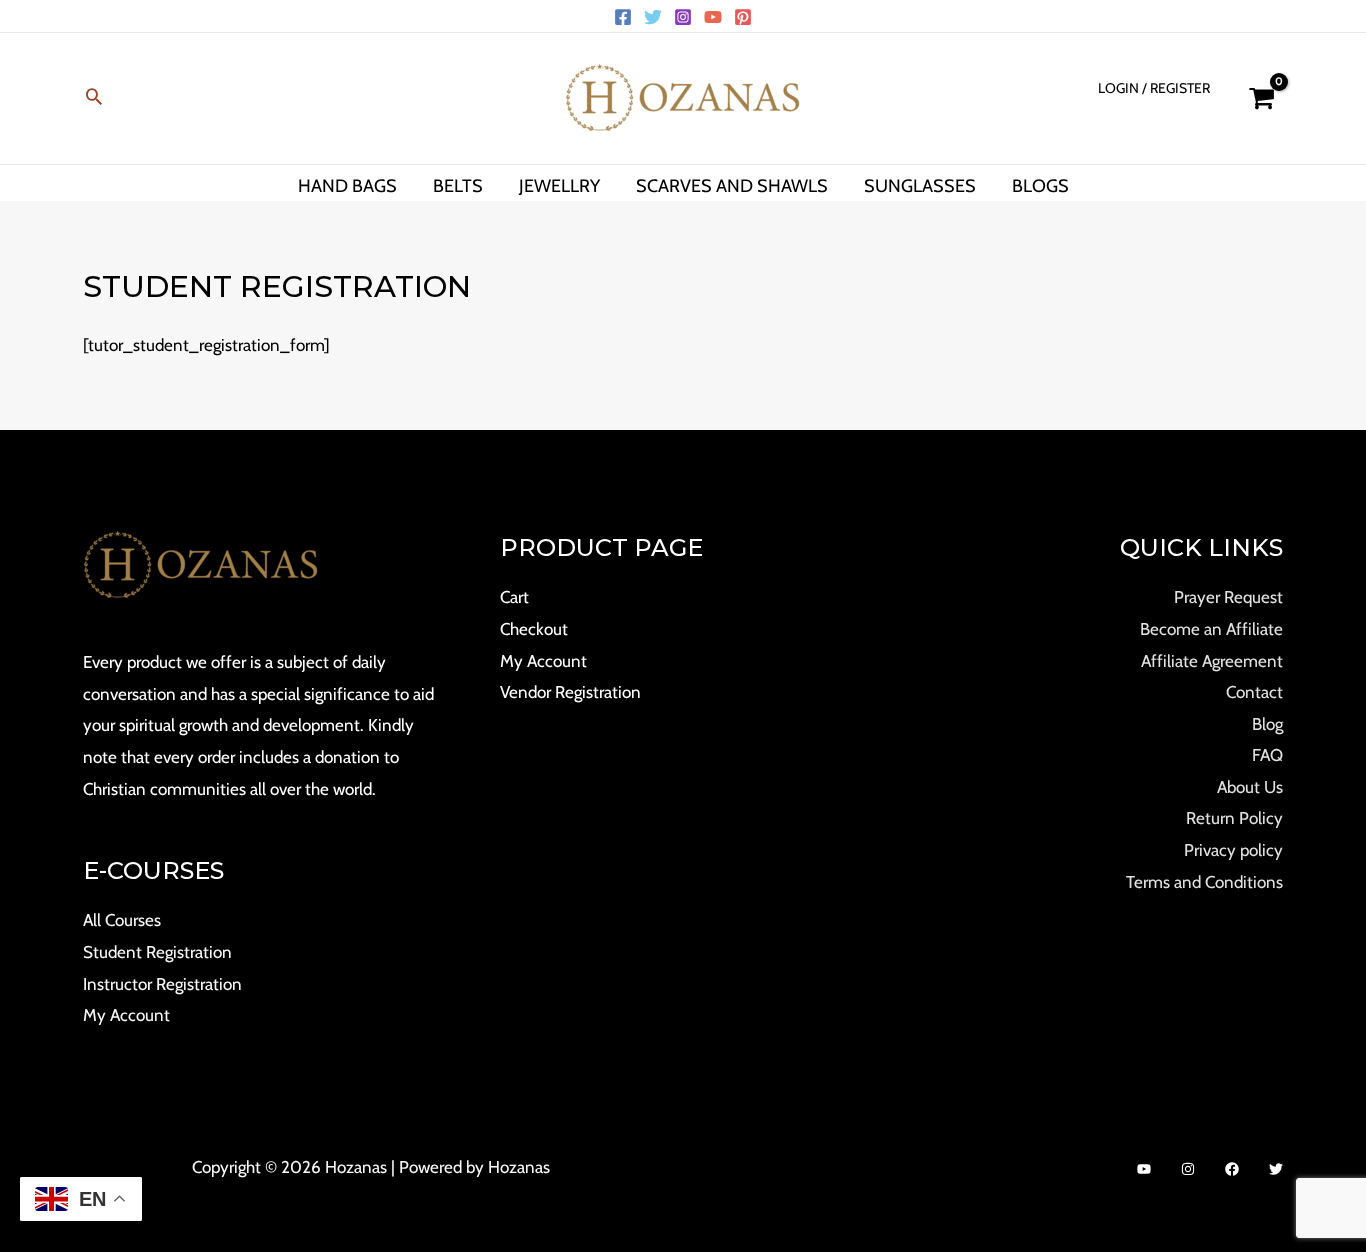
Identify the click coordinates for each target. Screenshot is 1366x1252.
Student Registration (157, 952)
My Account (126, 1015)
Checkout (534, 629)
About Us (1250, 787)
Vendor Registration (570, 692)
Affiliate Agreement (1212, 661)
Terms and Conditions (1204, 882)
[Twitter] (653, 17)
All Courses (122, 920)
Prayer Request (1228, 597)
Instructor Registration (162, 984)
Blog (1267, 724)
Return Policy (1234, 818)
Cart (514, 597)
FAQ (1267, 755)
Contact (1254, 692)
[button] (94, 98)
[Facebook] (623, 17)
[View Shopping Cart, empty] (1261, 98)
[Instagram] (683, 17)
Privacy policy (1233, 850)
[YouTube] (713, 17)
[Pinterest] (743, 17)
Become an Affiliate (1211, 629)
